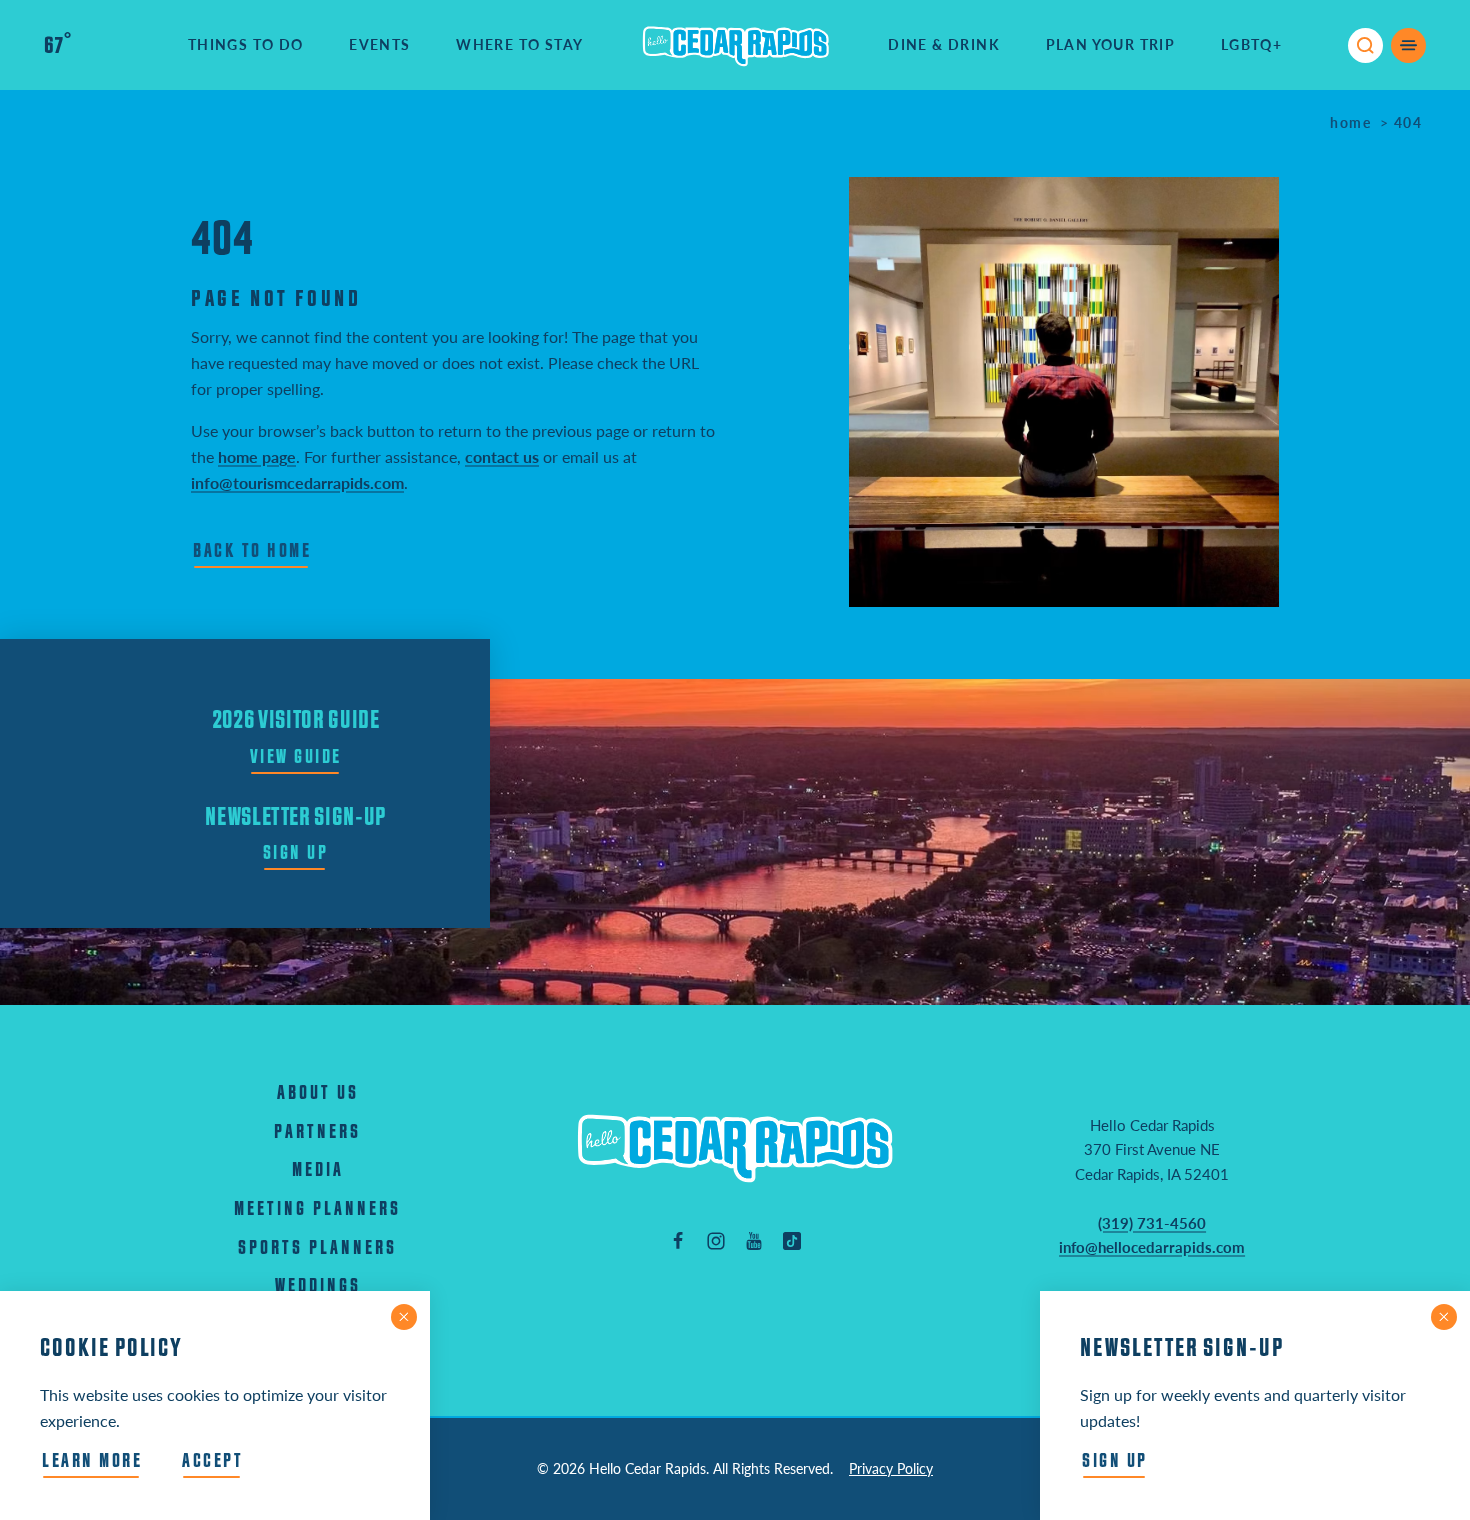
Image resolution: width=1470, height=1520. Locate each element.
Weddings (318, 1286)
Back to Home (252, 551)
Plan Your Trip (1111, 44)
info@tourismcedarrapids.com (297, 482)
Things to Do (246, 44)
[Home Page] (735, 1147)
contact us (502, 456)
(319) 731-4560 (1152, 1223)
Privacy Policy (891, 1468)
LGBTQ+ (1251, 44)
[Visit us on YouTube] (754, 1240)
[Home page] (736, 45)
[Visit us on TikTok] (792, 1240)
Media (318, 1170)
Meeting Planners (317, 1209)
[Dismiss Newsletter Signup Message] (1444, 1317)
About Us (318, 1093)
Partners (317, 1132)
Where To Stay (519, 44)
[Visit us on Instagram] (716, 1240)
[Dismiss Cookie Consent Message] (404, 1317)
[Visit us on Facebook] (678, 1240)
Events (379, 44)
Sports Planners (317, 1248)
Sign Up (296, 853)
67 (57, 46)
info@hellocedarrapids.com (1152, 1247)
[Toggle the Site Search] (1365, 45)
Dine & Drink (944, 44)
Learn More (92, 1461)
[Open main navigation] (1408, 45)
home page (257, 456)
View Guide (296, 757)
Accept (212, 1461)
